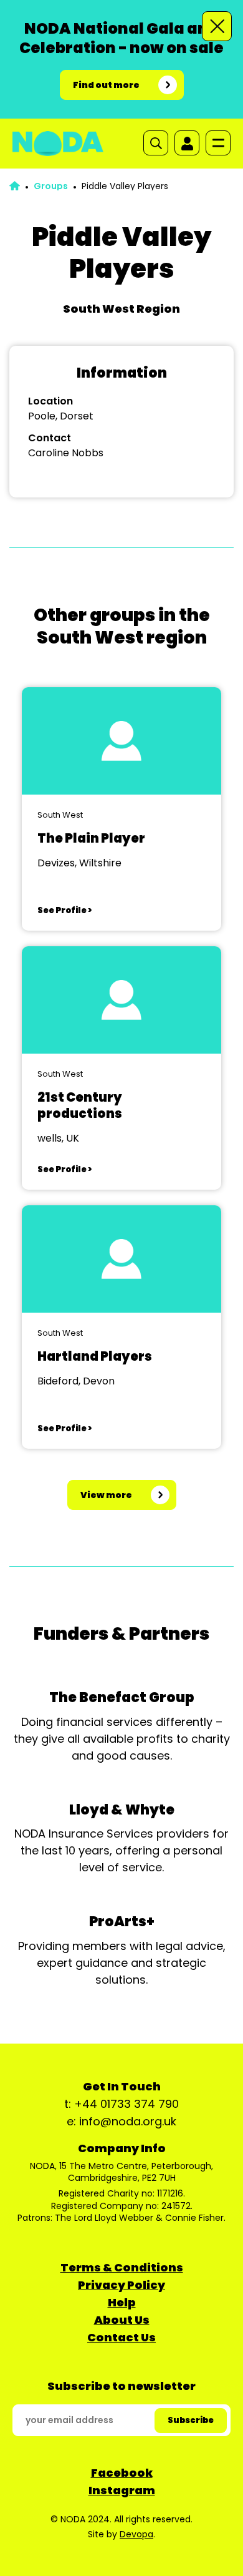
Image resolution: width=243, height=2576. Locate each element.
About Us (122, 2320)
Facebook (122, 2473)
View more (106, 1495)
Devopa (136, 2534)
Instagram (122, 2490)
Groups (51, 186)
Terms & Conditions (122, 2267)
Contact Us (121, 2337)
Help (122, 2302)
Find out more (106, 85)
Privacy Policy (121, 2285)
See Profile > (64, 910)
